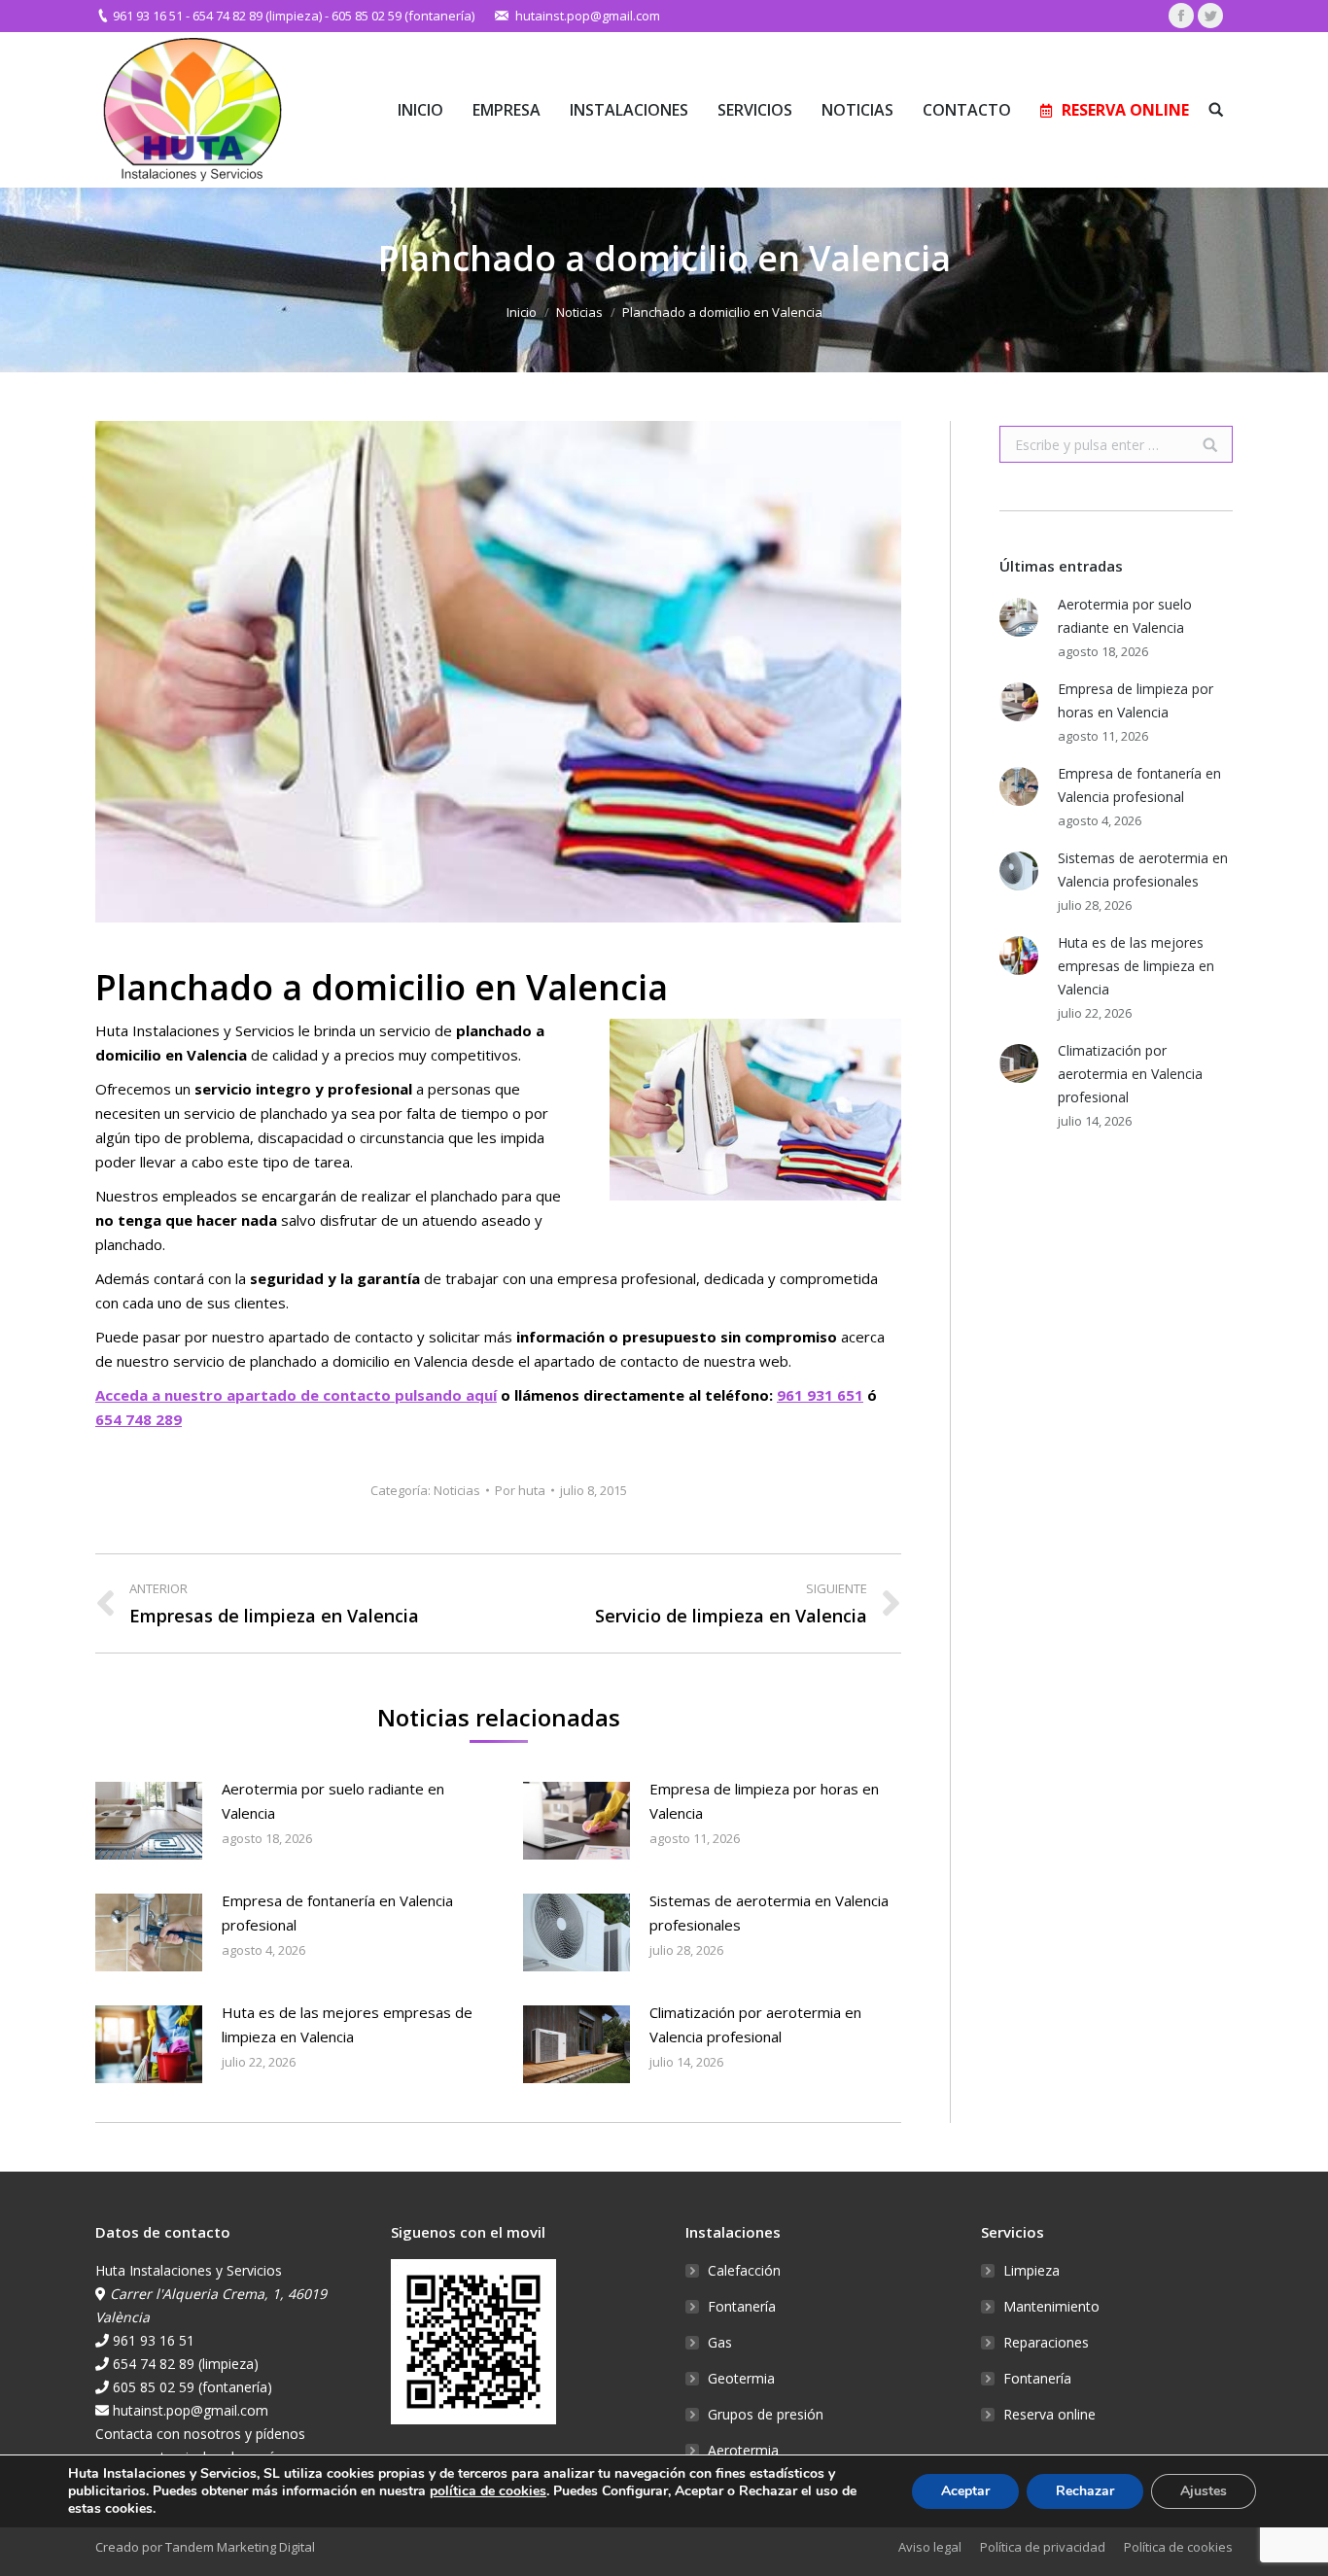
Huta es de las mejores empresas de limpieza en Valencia (347, 2024)
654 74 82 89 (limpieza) (257, 16)
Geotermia (741, 2378)
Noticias (579, 312)
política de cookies (488, 2491)
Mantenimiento (1051, 2306)
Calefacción (744, 2270)
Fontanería (742, 2306)
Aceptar (965, 2491)
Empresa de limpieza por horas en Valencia (764, 1801)
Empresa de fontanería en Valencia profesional (337, 1913)
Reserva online (1049, 2414)
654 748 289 (139, 1419)
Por (520, 1490)
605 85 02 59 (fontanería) (403, 16)
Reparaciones (1046, 2342)
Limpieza (1031, 2270)
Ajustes (1204, 2491)
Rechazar (1085, 2491)
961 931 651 (820, 1395)
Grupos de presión (766, 2414)
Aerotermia (743, 2450)
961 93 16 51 (148, 16)
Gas (720, 2342)
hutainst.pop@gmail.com (588, 16)
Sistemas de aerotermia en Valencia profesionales (769, 1913)
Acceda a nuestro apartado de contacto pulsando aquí (296, 1395)
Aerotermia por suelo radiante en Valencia (333, 1801)
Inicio (522, 312)
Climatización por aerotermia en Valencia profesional (755, 2024)
